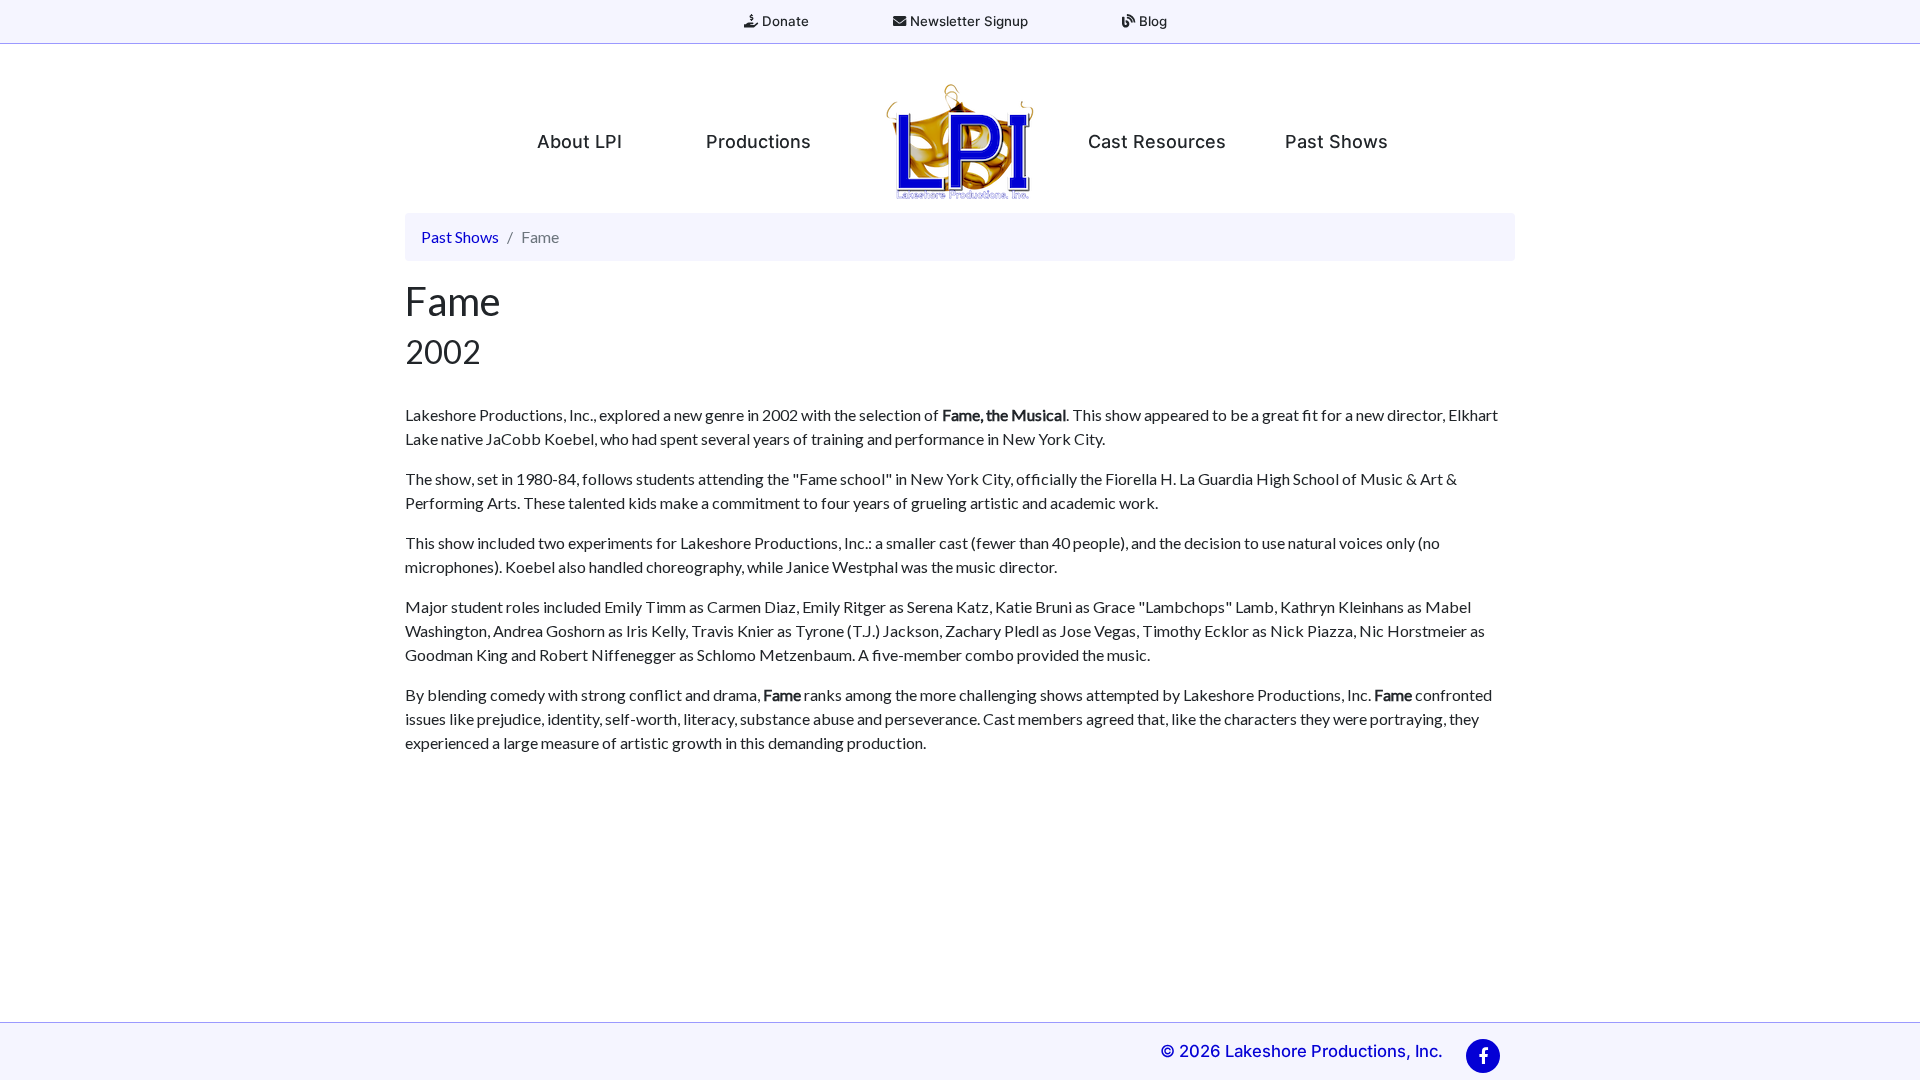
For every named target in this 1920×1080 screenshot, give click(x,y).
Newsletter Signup (967, 21)
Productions (758, 141)
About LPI (579, 141)
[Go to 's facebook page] (1483, 1056)
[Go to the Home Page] (960, 141)
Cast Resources (1157, 141)
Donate (783, 21)
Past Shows (1336, 141)
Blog (1151, 21)
